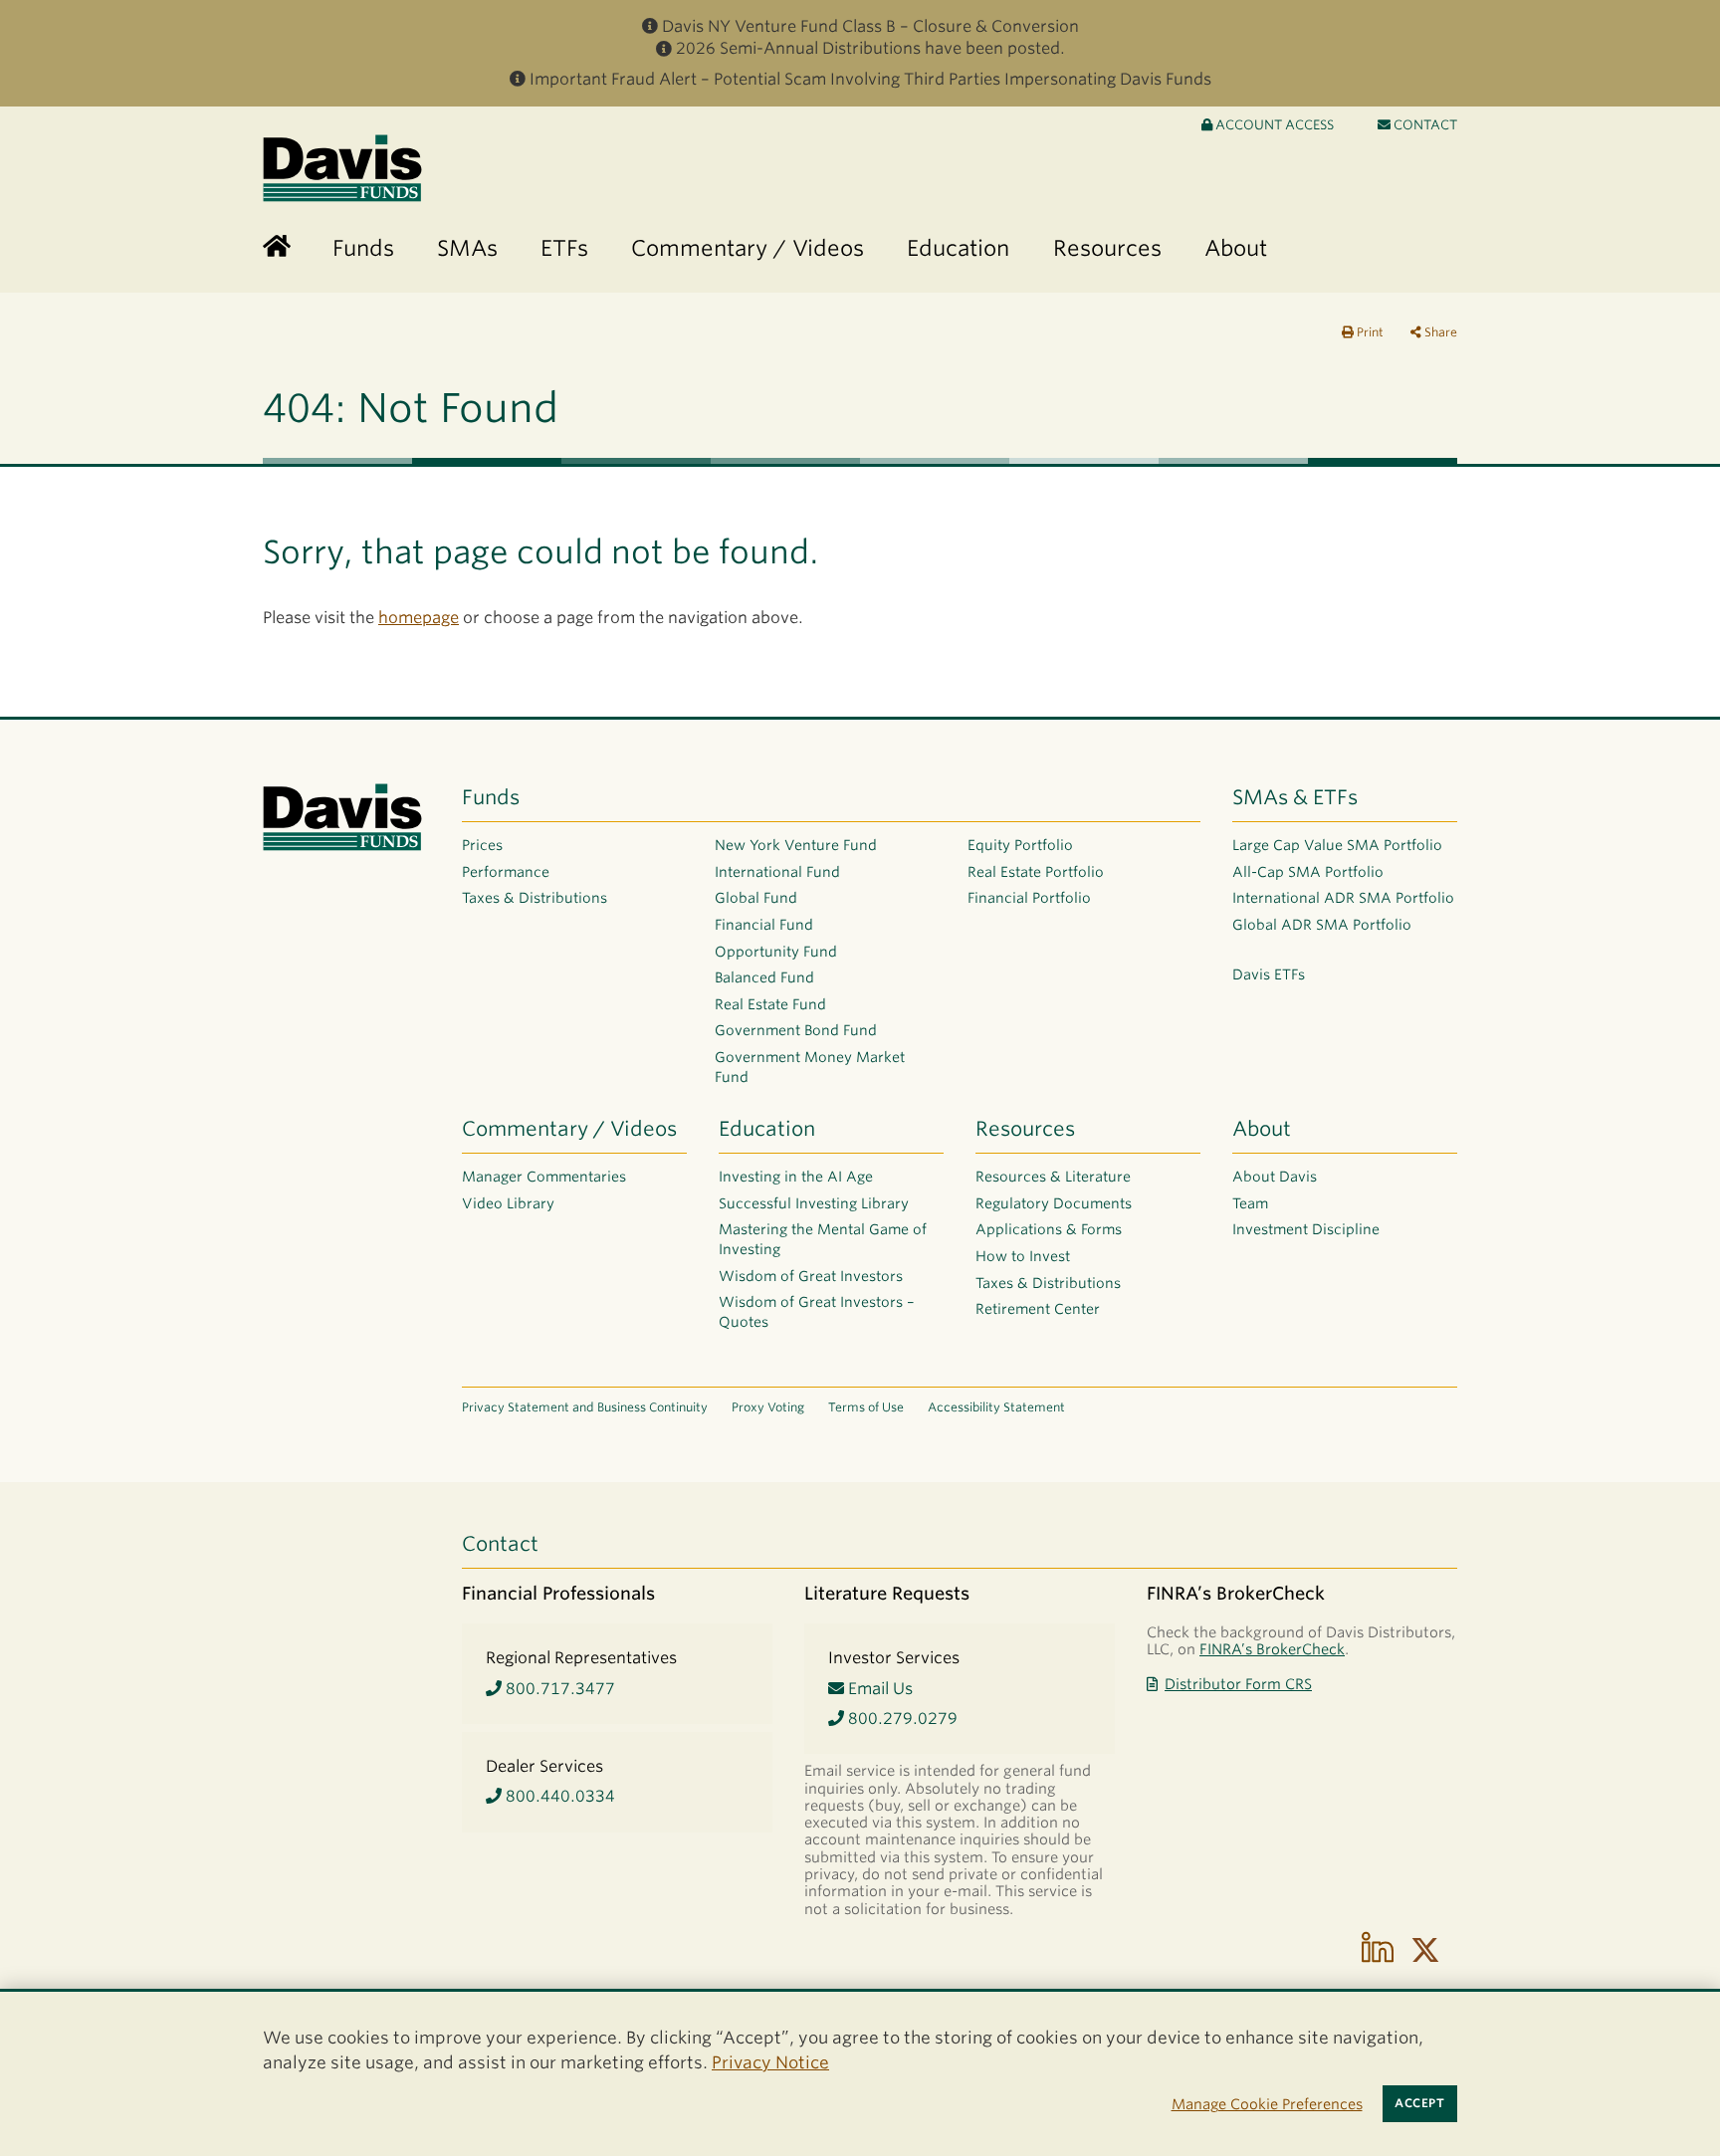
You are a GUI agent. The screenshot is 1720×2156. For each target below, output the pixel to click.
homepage (419, 618)
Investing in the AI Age (796, 1177)
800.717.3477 (558, 1689)
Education (767, 1129)
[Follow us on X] (1425, 1950)
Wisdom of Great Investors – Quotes (817, 1312)
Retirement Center (1038, 1309)
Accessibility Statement (996, 1407)
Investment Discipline (1306, 1229)
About (1262, 1129)
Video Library (508, 1203)
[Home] (277, 247)
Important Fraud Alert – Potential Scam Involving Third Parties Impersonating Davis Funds (870, 79)
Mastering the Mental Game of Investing (823, 1239)
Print (1369, 332)
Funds (491, 797)
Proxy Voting (768, 1407)
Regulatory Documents (1054, 1203)
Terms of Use (866, 1407)
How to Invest (1023, 1256)
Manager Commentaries (544, 1177)
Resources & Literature (1053, 1177)
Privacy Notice (770, 2062)
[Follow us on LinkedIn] (1378, 1950)
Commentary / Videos (569, 1129)
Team (1250, 1203)
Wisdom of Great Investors (811, 1276)
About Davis (1275, 1177)
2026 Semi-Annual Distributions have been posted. (870, 48)
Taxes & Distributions (535, 898)
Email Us (878, 1689)
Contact (1424, 125)
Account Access (1273, 125)
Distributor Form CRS (1238, 1684)
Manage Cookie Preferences (1267, 2104)
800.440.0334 (558, 1796)
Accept (1419, 2103)
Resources (1025, 1129)
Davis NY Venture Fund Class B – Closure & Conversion (870, 26)
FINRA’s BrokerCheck (1272, 1649)
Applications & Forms (1049, 1229)
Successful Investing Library (814, 1203)
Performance (506, 872)
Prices (482, 845)
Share (1439, 332)
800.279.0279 (901, 1719)
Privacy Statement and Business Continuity (585, 1407)
